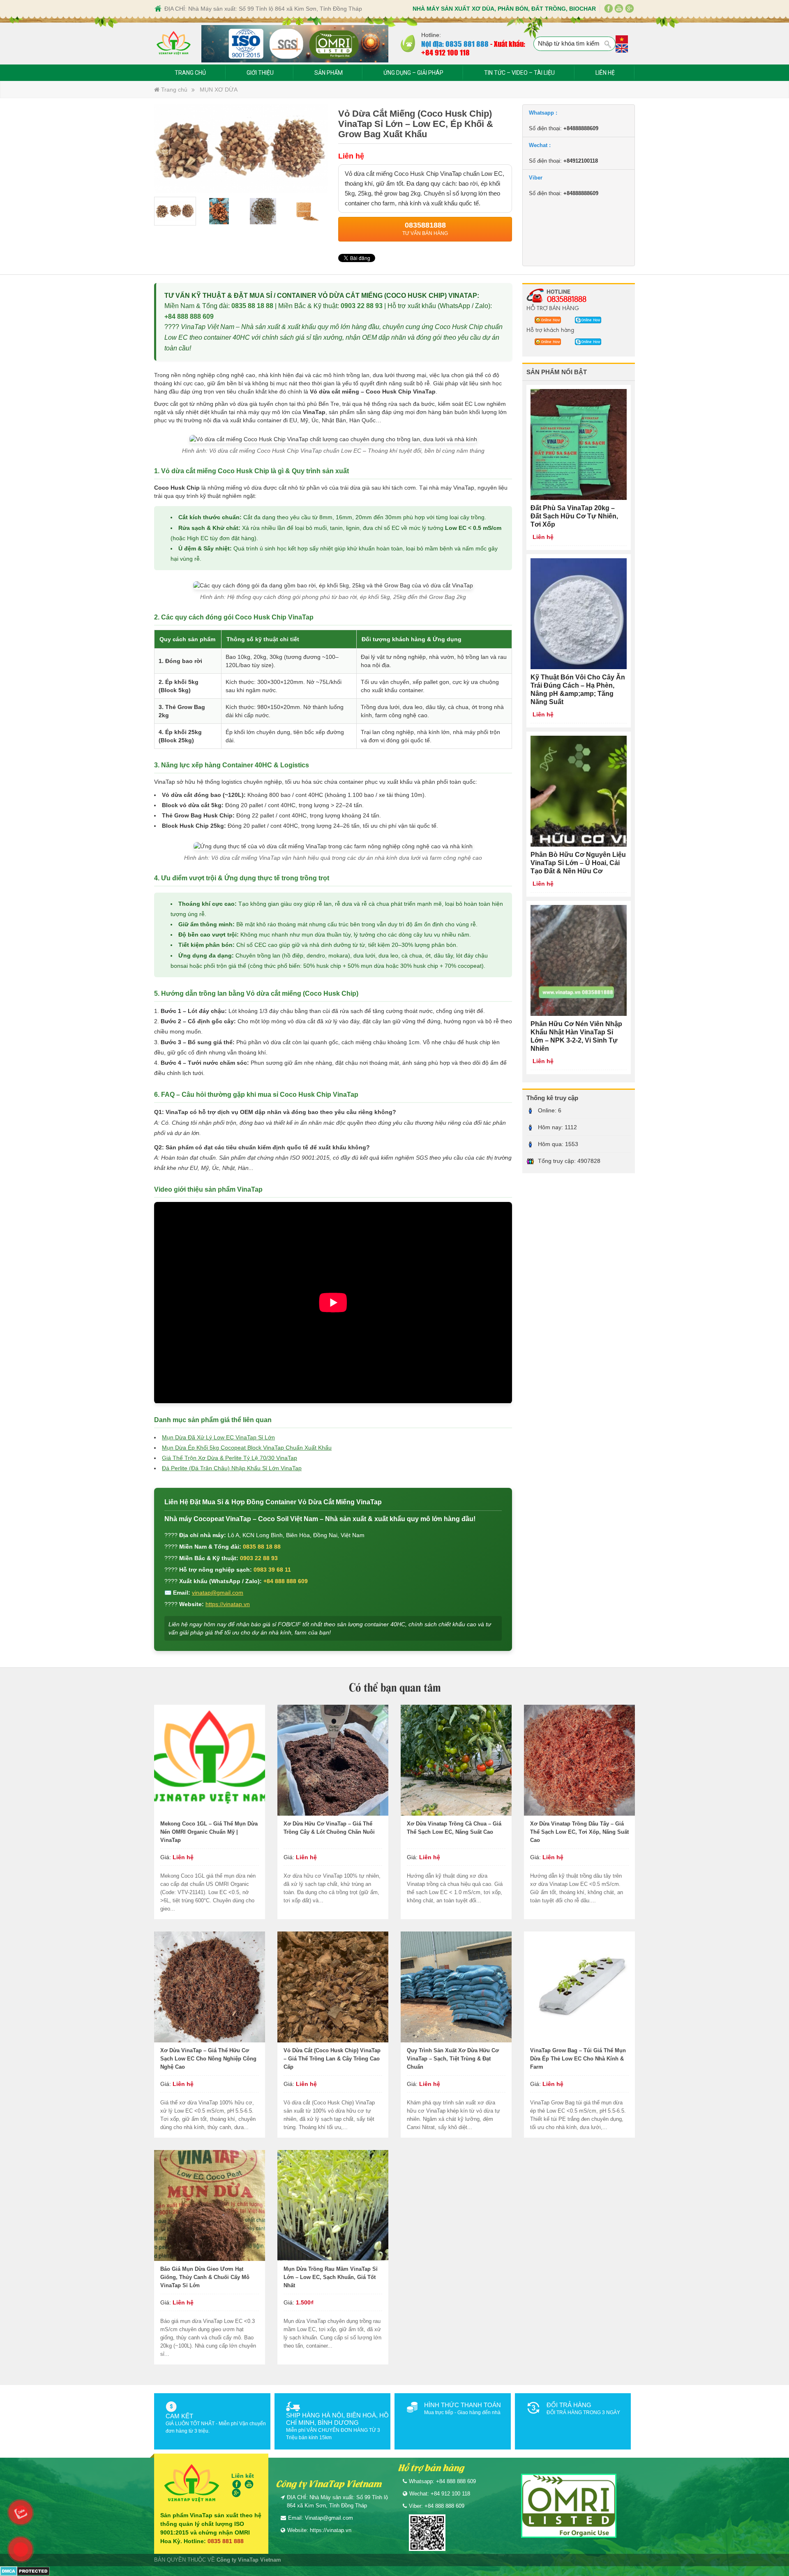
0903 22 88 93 (362, 306)
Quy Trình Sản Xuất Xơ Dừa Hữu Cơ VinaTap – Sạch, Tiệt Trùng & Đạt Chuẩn (453, 2059)
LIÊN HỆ (605, 73)
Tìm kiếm (608, 44)
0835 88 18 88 (252, 306)
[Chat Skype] (546, 320)
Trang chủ (173, 90)
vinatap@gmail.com (218, 1593)
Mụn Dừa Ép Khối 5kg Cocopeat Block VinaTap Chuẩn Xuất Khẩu (247, 1448)
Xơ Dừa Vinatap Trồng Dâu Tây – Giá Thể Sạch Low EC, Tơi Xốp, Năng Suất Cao (579, 1832)
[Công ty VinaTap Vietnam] (174, 44)
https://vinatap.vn (228, 1604)
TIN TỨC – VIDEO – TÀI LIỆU (519, 73)
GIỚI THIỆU (260, 73)
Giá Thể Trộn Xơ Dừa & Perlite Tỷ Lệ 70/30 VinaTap (230, 1458)
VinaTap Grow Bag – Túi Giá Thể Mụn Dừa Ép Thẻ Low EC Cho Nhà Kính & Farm (578, 2059)
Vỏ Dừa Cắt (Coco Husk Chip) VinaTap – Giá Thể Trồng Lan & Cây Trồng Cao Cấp (332, 2059)
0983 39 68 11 (272, 1570)
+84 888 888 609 (189, 317)
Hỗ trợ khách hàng (550, 329)
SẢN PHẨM (329, 73)
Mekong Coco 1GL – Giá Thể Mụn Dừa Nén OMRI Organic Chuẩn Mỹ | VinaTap (209, 1832)
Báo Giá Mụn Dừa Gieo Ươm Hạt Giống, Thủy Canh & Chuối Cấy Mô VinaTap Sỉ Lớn (205, 2277)
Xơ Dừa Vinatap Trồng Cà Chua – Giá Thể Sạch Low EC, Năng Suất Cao (454, 1828)
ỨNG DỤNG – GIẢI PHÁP (413, 73)
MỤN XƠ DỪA (219, 90)
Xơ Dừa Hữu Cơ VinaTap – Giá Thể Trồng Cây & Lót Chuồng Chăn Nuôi (329, 1828)
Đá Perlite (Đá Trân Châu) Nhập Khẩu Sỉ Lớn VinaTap (232, 1468)
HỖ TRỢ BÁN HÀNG (553, 308)
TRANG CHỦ (190, 73)
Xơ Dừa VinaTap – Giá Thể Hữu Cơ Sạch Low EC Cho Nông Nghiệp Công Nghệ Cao (208, 2059)
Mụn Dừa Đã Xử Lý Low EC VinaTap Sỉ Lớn (218, 1437)
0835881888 (567, 299)
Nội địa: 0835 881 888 (455, 44)
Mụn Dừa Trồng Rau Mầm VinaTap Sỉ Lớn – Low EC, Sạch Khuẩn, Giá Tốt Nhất (331, 2277)
